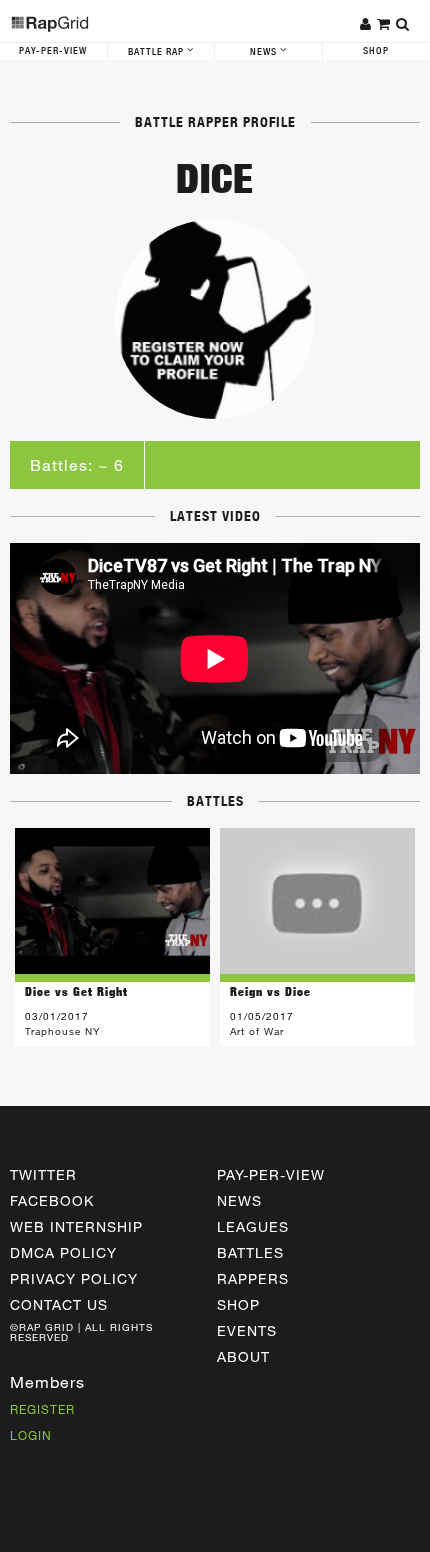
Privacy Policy (74, 1278)
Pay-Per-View (53, 51)
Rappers (253, 1278)
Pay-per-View (271, 1174)
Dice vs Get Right (76, 991)
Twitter (43, 1174)
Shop (238, 1304)
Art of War (257, 1031)
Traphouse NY (62, 1031)
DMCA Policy (63, 1252)
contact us (59, 1304)
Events (247, 1330)
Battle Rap (157, 52)
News (265, 52)
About (243, 1356)
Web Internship (76, 1226)
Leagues (253, 1226)
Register (42, 1409)
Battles (250, 1252)
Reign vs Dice (270, 991)
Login (31, 1435)
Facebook (52, 1200)
